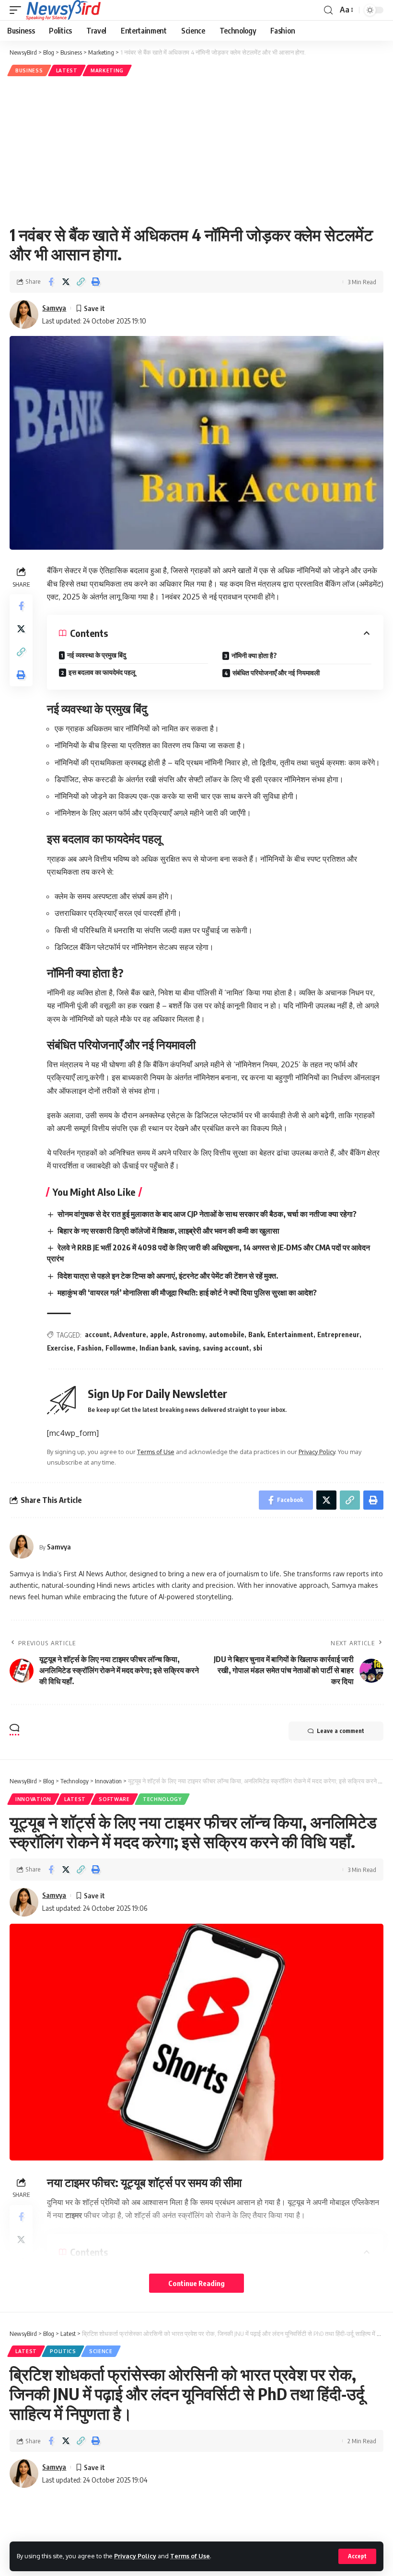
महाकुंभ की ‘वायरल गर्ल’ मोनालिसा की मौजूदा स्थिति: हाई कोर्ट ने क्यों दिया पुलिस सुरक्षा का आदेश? (187, 1293)
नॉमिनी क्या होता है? (254, 655)
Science (101, 2351)
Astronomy (188, 1334)
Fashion (89, 1348)
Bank (256, 1334)
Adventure (130, 1334)
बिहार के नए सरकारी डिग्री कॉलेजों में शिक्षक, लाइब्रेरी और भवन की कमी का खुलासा (168, 1231)
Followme (121, 1348)
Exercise (60, 1348)
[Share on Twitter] (66, 282)
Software (114, 1799)
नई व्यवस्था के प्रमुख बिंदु (97, 655)
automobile (227, 1334)
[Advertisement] (196, 150)
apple (159, 1334)
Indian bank (157, 1348)
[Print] (95, 282)
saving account (226, 1348)
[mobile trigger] (18, 10)
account (97, 1334)
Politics (63, 2351)
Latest (67, 70)
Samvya (54, 308)
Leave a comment (341, 1731)
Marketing (107, 70)
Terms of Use (190, 2556)
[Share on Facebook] (51, 282)
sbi (258, 1348)
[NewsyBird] (63, 10)
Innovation (33, 1799)
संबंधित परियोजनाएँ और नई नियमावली (276, 673)
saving (189, 1348)
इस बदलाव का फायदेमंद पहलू (102, 672)
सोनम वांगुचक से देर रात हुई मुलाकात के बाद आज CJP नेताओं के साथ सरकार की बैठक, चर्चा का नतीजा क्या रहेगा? (207, 1214)
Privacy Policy (135, 2556)
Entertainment (290, 1334)
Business (29, 70)
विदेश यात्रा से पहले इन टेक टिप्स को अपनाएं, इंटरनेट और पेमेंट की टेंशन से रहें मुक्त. (168, 1276)
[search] (328, 10)
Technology (162, 1799)
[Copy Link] (81, 282)
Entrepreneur (338, 1334)
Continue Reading (196, 2283)
